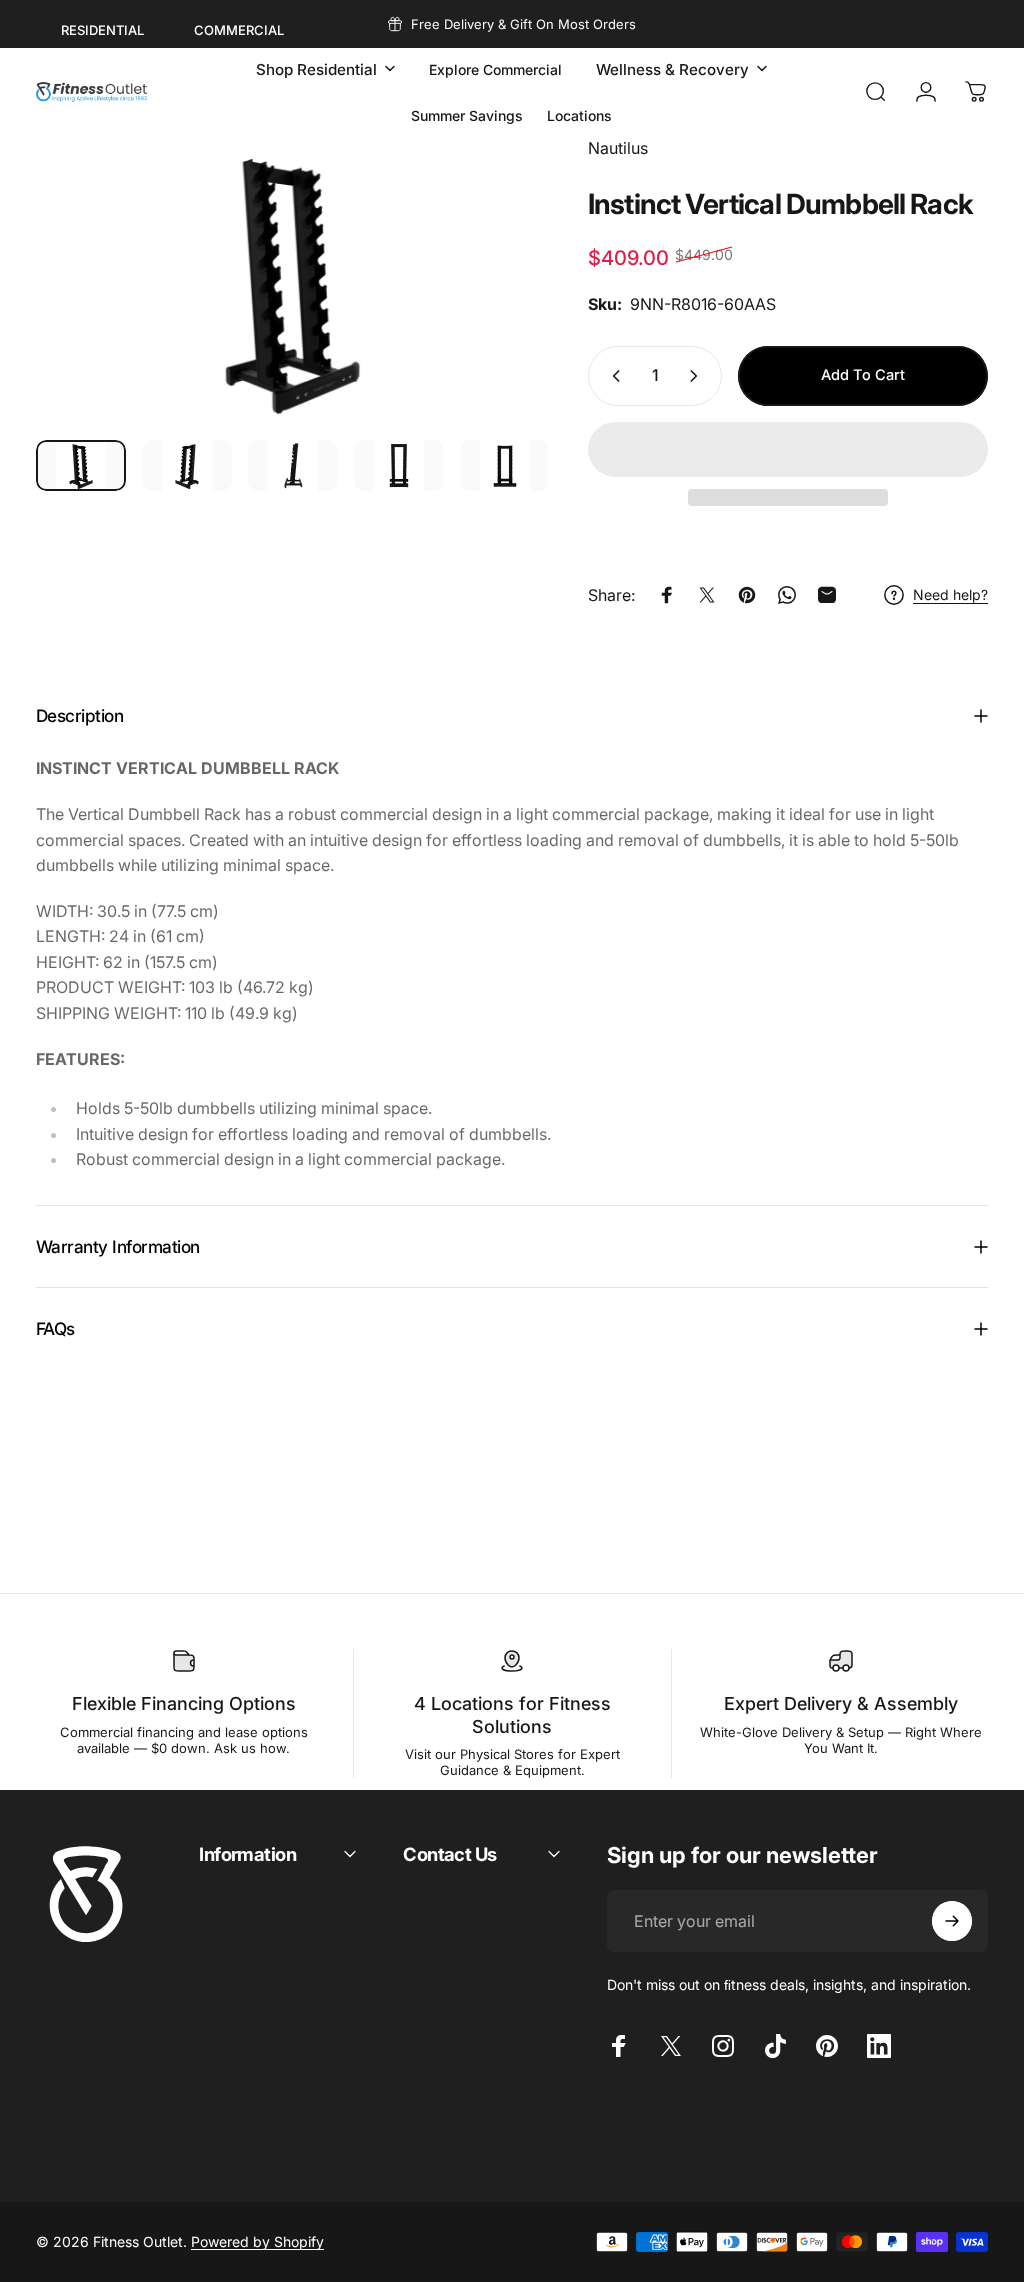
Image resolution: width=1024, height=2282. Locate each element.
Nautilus (618, 148)
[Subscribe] (952, 1921)
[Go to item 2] (187, 465)
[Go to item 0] (81, 465)
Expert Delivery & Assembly (841, 1703)
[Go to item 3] (293, 465)
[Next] (500, 312)
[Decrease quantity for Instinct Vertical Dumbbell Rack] (612, 376)
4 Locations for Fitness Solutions (512, 1715)
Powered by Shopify (257, 2241)
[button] (788, 449)
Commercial (239, 30)
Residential (102, 30)
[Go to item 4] (399, 465)
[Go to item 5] (505, 465)
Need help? (950, 594)
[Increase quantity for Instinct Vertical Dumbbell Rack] (698, 376)
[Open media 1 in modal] (292, 280)
